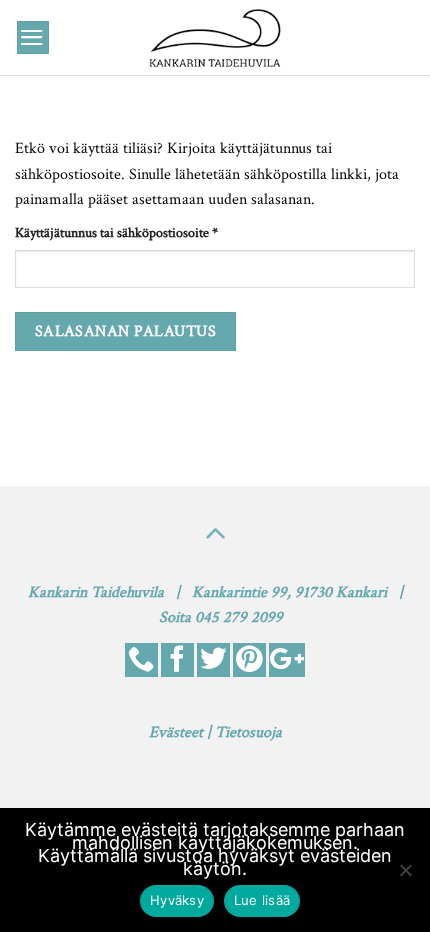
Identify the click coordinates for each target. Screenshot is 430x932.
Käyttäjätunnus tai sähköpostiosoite (143, 232)
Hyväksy (177, 900)
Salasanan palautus (125, 331)
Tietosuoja (248, 732)
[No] (405, 876)
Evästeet (176, 732)
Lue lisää (262, 900)
